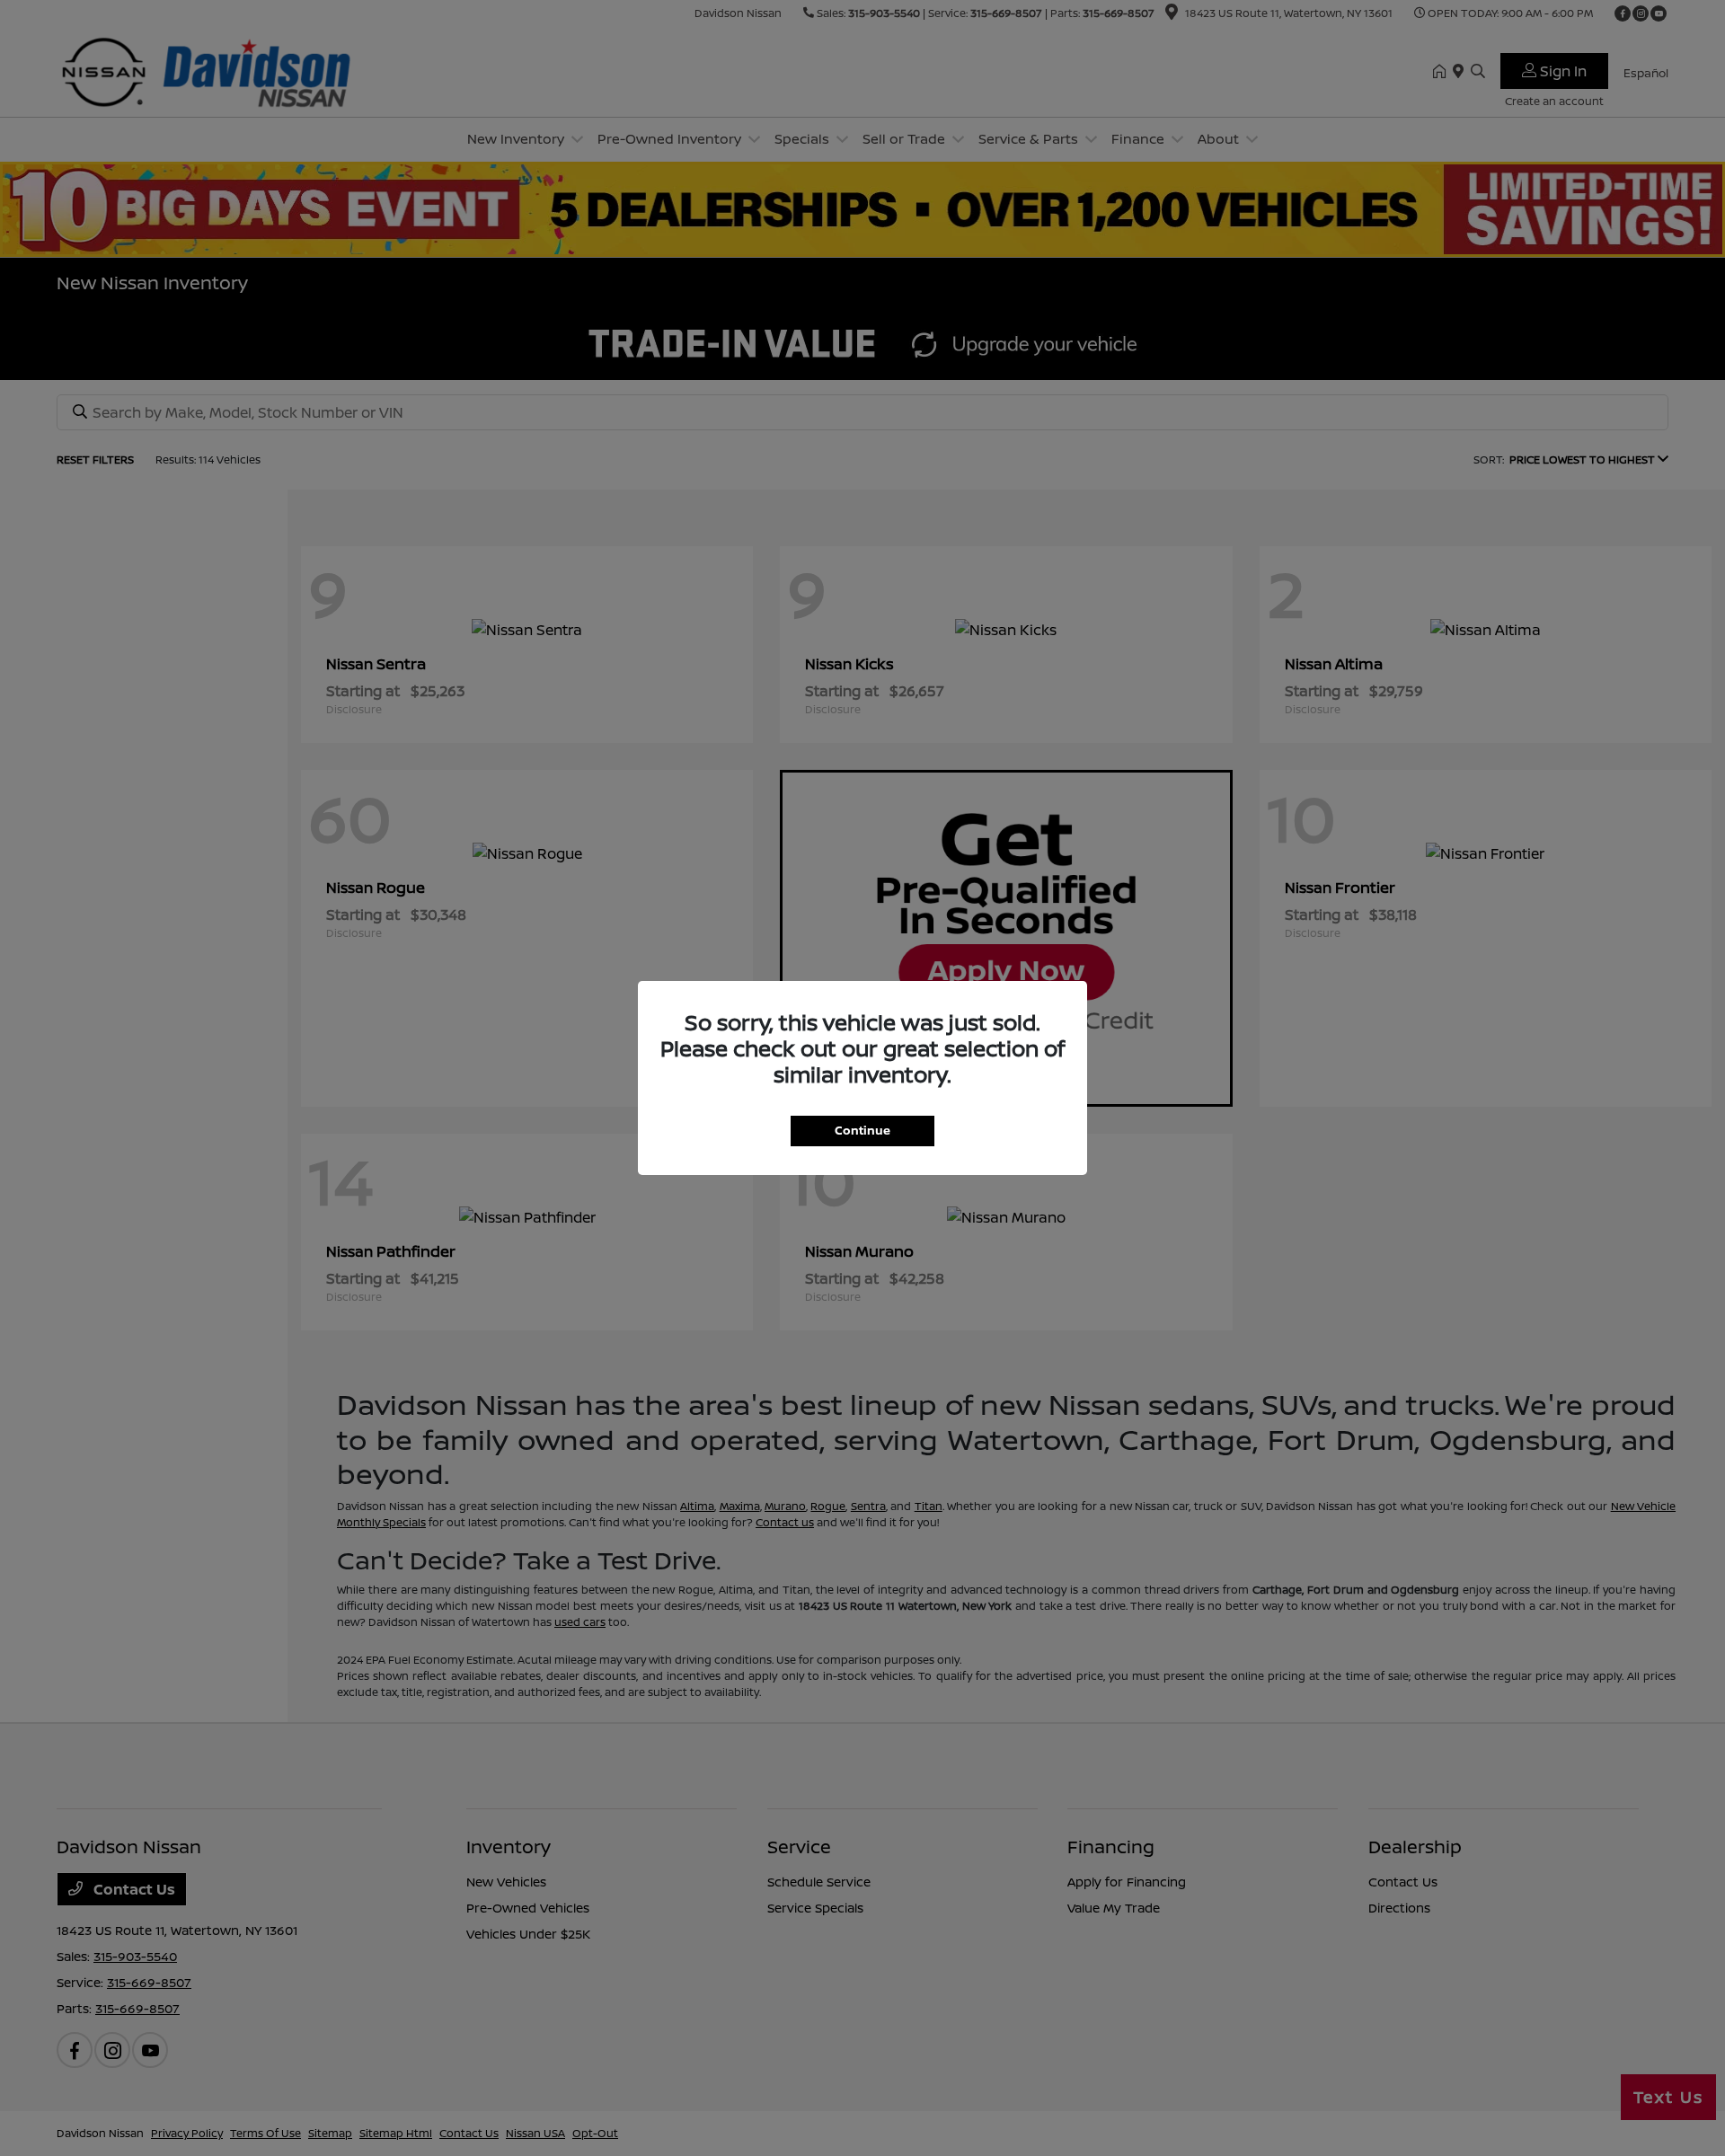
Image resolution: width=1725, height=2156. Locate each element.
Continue (862, 1130)
